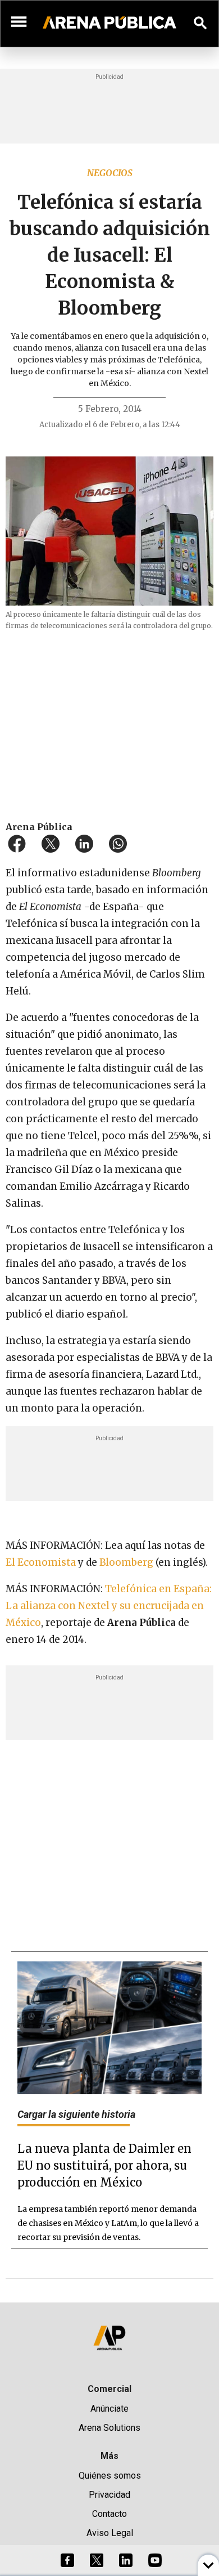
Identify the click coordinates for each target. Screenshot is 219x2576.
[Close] (178, 1203)
